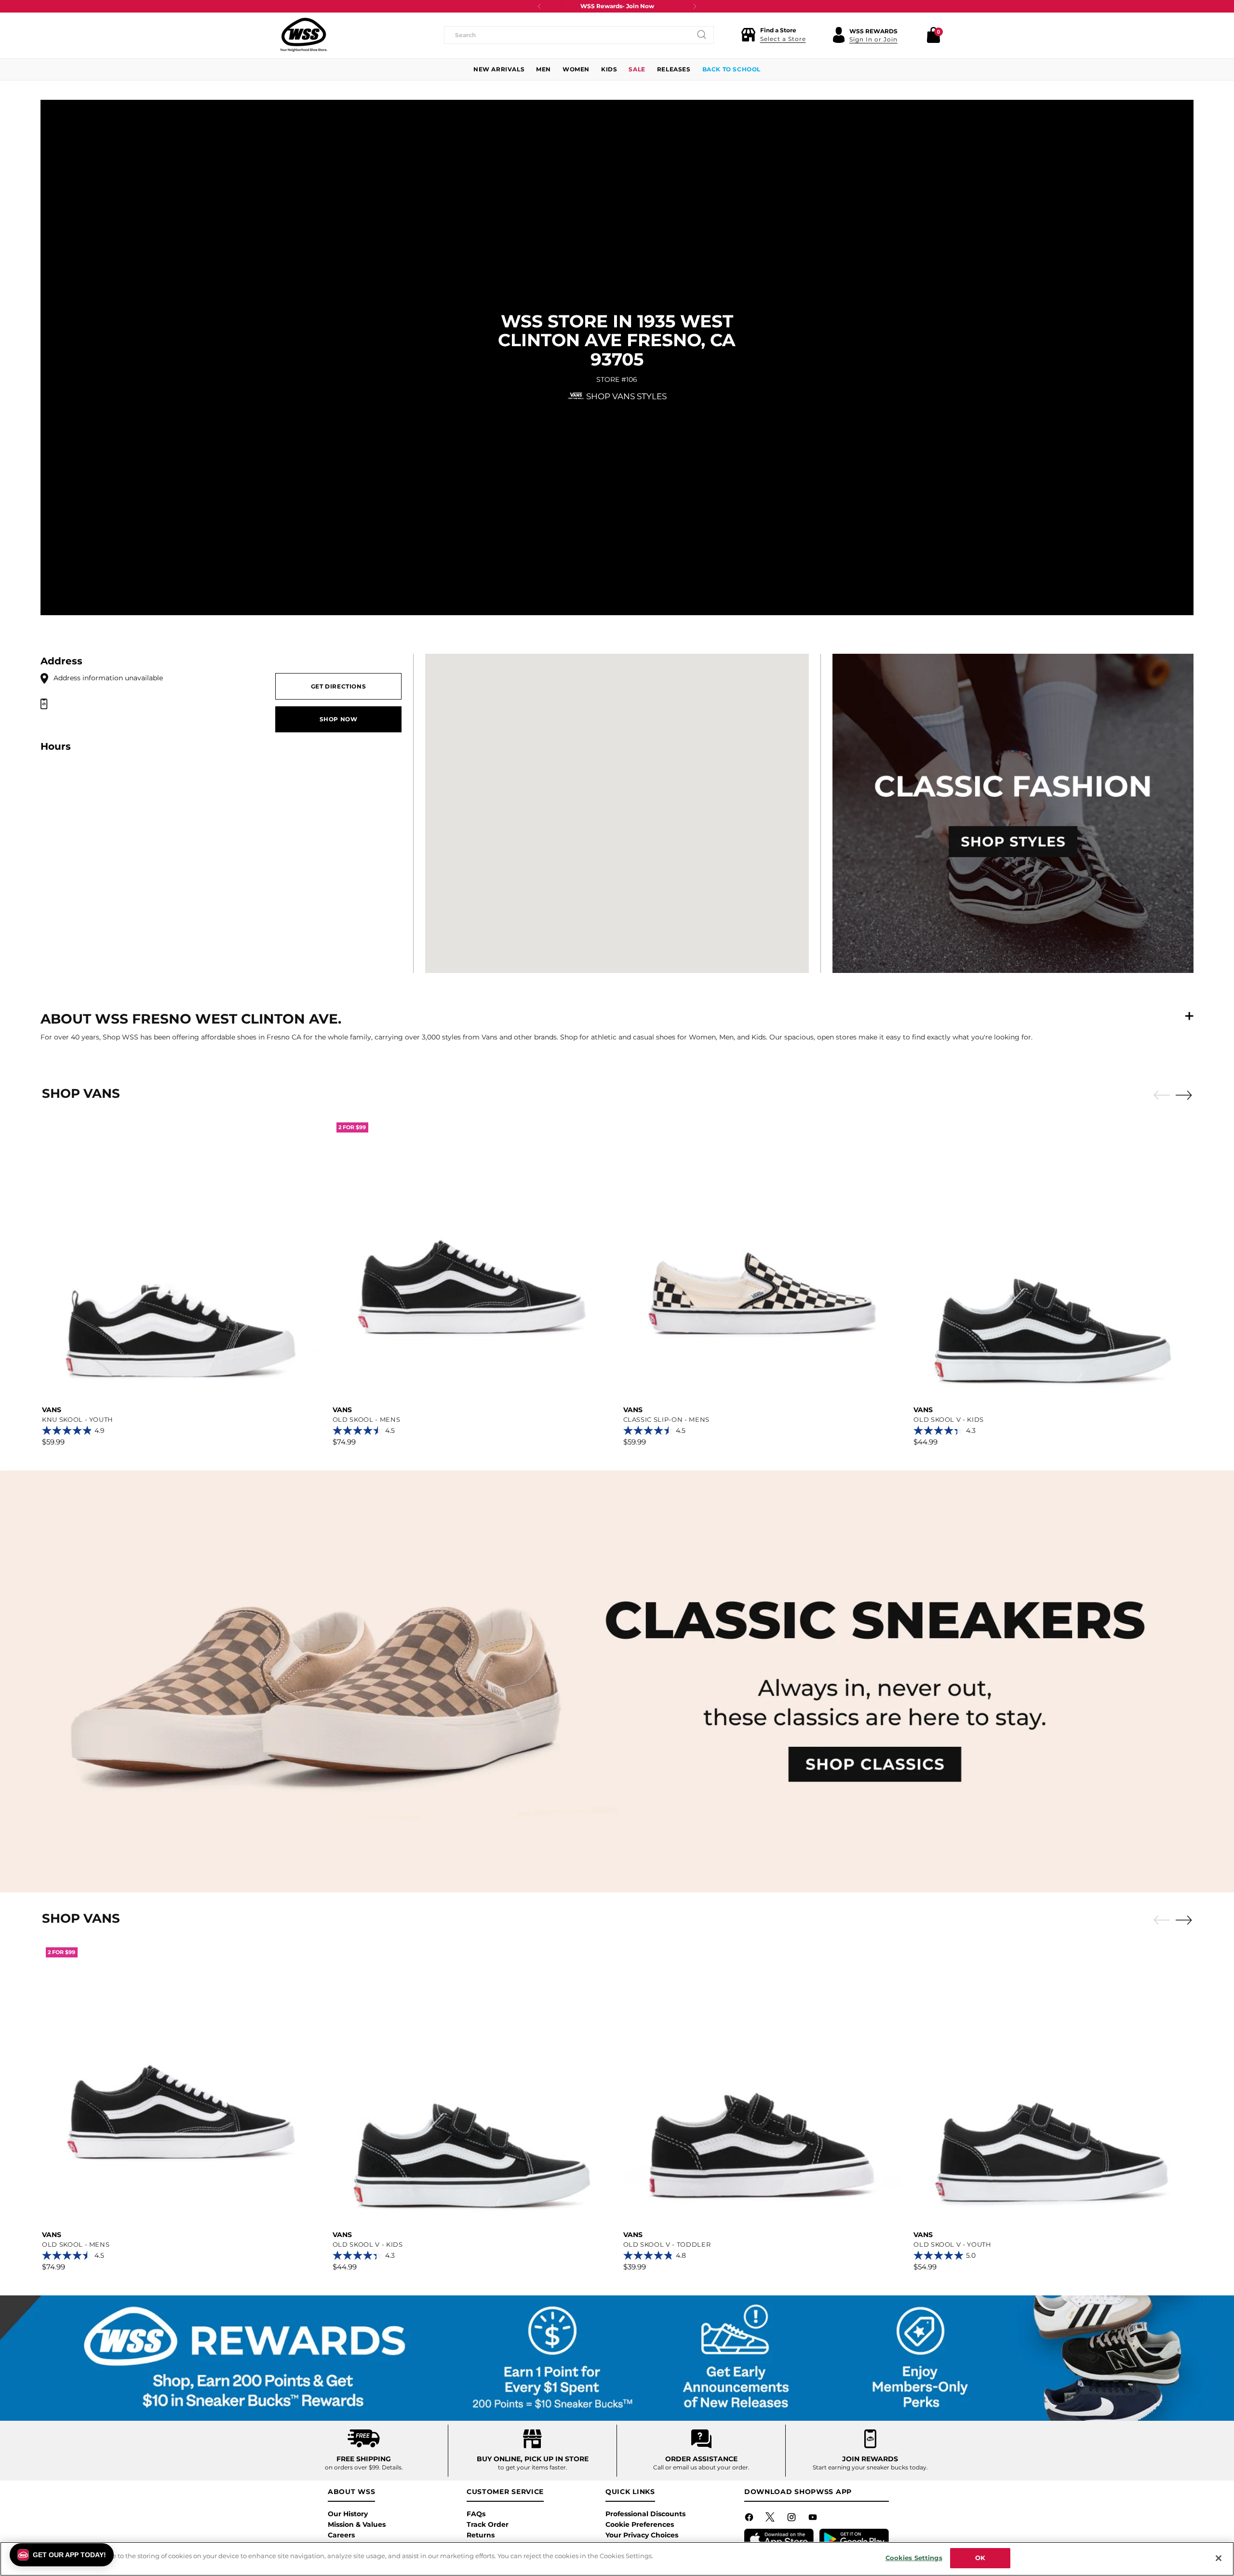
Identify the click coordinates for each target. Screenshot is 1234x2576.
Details (392, 2467)
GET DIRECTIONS (339, 686)
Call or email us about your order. (701, 2467)
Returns (481, 2535)
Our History (348, 2514)
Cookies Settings (914, 2558)
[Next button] (695, 6)
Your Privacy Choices (642, 2535)
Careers (341, 2535)
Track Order (488, 2524)
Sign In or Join (873, 39)
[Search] (702, 35)
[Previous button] (539, 6)
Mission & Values (357, 2524)
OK (980, 2558)
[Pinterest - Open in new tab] (771, 2519)
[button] (773, 35)
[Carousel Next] (1184, 1095)
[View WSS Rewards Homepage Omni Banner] (617, 2358)
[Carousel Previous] (1162, 1095)
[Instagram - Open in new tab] (792, 2519)
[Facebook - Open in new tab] (750, 2519)
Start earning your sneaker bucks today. (870, 2467)
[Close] (1219, 2558)
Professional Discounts (645, 2514)
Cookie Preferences (640, 2524)
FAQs (476, 2514)
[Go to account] (839, 35)
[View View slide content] (617, 1681)
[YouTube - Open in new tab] (814, 2519)
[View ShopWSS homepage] (304, 35)
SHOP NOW (339, 719)
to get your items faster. (533, 2467)
